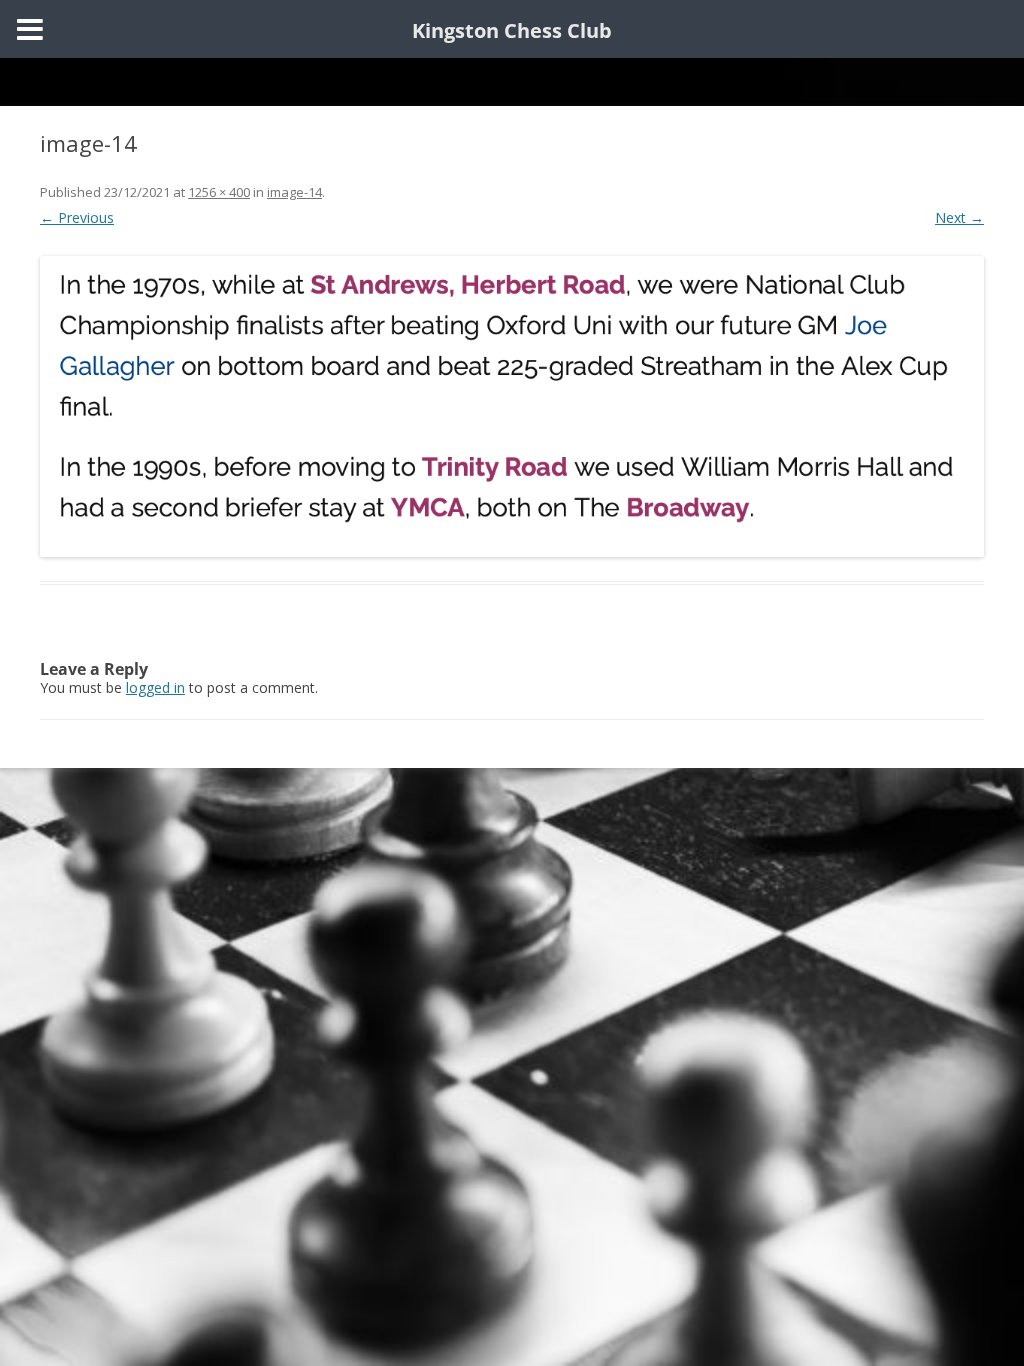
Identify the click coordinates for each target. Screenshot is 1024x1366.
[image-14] (512, 406)
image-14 (294, 192)
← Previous (77, 217)
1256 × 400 (219, 192)
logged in (155, 687)
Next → (959, 217)
